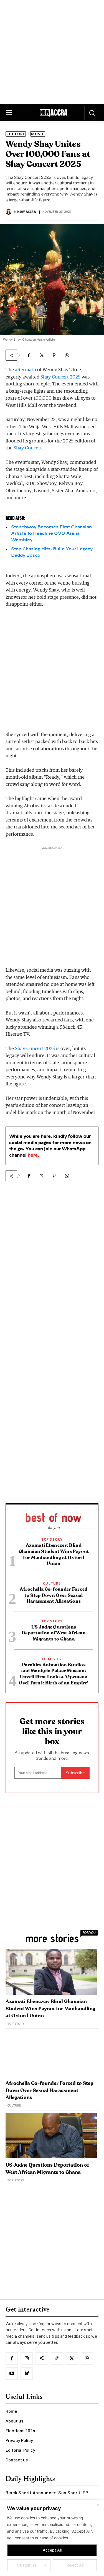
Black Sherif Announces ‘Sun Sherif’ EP (47, 2492)
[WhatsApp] (67, 355)
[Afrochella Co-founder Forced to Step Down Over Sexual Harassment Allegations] (51, 2054)
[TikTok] (57, 2359)
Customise (27, 2565)
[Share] (42, 2359)
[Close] (98, 2505)
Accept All (52, 2550)
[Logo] (53, 114)
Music (38, 134)
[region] (52, 2538)
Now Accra (26, 212)
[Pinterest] (54, 355)
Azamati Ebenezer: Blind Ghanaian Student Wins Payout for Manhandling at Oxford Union (50, 2009)
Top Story (52, 1539)
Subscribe (75, 1773)
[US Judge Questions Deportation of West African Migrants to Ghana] (51, 2136)
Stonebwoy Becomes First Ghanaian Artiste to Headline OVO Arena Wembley (51, 534)
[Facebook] (29, 355)
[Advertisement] (52, 52)
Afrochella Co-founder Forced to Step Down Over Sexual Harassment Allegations (54, 1595)
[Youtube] (12, 2374)
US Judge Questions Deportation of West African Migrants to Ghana (54, 1633)
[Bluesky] (27, 2374)
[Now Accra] (9, 212)
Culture (16, 134)
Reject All (75, 2565)
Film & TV (52, 1659)
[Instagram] (27, 2359)
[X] (41, 355)
